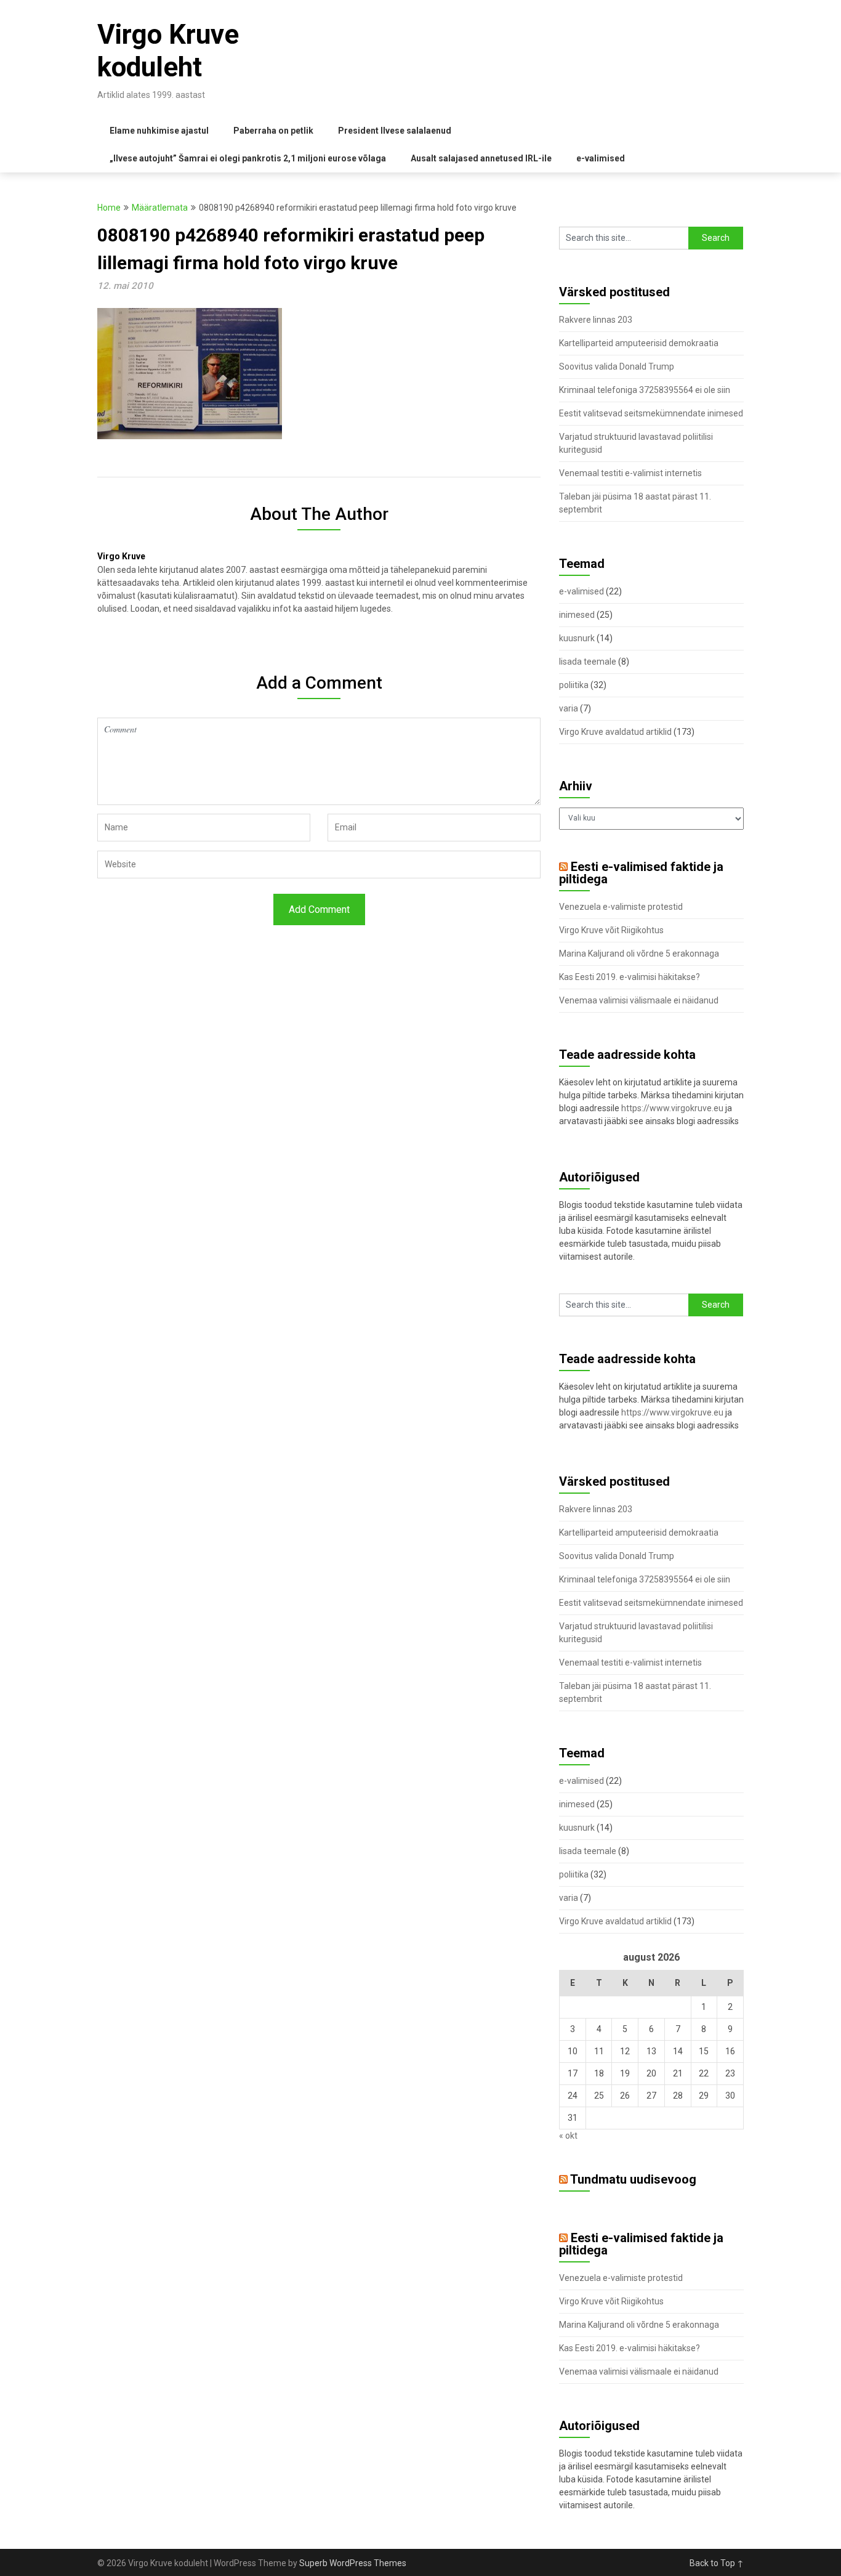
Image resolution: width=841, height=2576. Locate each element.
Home (109, 208)
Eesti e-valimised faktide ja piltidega (641, 873)
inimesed (577, 615)
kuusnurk (577, 638)
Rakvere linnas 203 (596, 320)
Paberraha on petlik (273, 131)
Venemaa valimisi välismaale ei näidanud (639, 1000)
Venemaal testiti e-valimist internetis (630, 473)
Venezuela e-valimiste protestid (621, 907)
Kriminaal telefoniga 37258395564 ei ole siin (645, 390)
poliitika (574, 685)
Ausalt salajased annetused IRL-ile (481, 158)
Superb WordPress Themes (353, 2563)
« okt (568, 2136)
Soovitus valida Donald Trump (617, 367)
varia (569, 708)
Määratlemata (160, 208)
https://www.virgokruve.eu (672, 1108)
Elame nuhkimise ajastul (159, 131)
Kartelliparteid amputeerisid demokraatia (639, 343)
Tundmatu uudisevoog (633, 2179)
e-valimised (601, 158)
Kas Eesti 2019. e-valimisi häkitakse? (630, 977)
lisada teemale (588, 662)
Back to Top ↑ (717, 2563)
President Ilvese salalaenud (395, 131)
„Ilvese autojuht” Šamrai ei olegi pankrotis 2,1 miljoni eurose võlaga (248, 158)
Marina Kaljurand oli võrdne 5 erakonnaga (639, 954)
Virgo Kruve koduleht (168, 51)
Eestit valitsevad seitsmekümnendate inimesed (651, 413)
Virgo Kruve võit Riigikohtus (611, 930)
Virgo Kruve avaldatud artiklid (615, 732)
